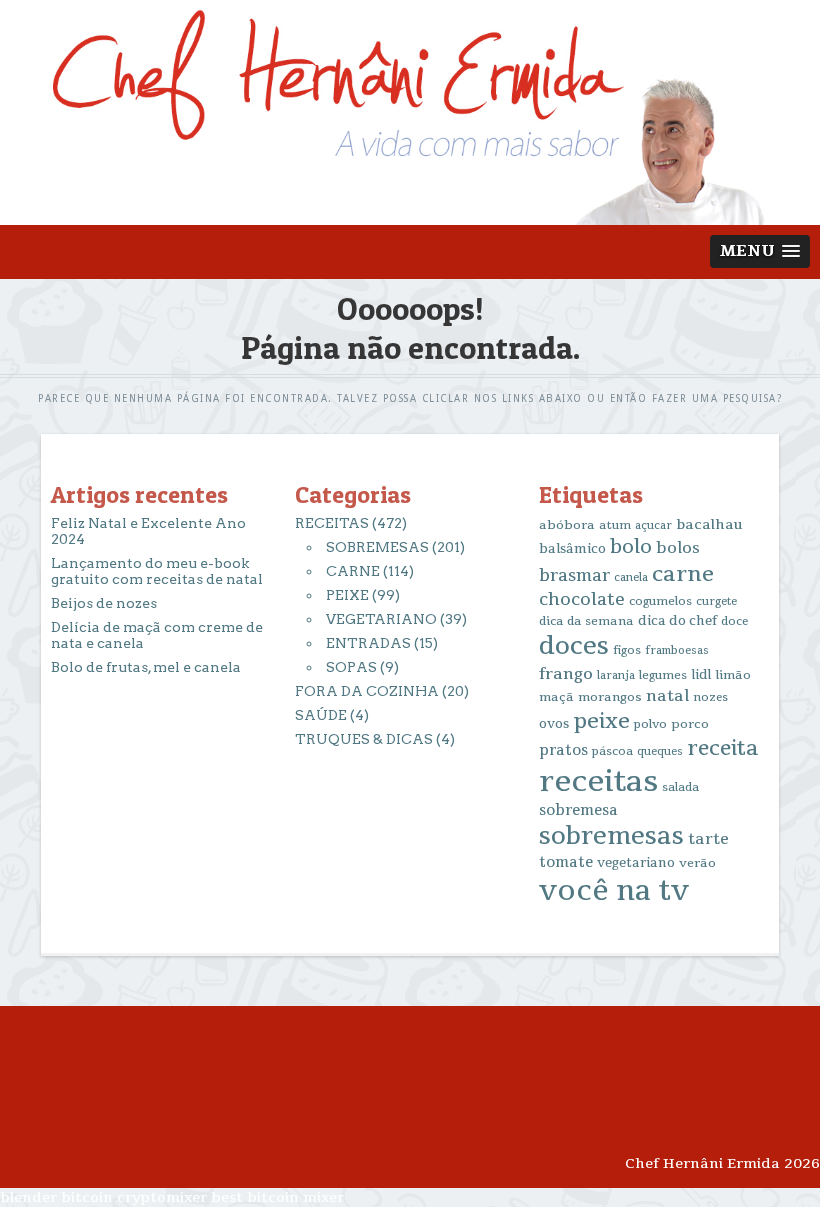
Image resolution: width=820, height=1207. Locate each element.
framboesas (677, 650)
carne (683, 574)
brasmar (574, 576)
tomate (566, 862)
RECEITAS (332, 523)
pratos (563, 750)
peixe (601, 721)
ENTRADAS (368, 643)
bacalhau (709, 524)
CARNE (353, 571)
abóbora (567, 525)
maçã (556, 697)
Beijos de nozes (104, 603)
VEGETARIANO (381, 619)
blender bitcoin (56, 1197)
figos (627, 650)
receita (723, 748)
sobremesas (611, 836)
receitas (598, 781)
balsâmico (572, 549)
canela (631, 577)
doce (734, 621)
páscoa (612, 751)
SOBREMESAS (377, 547)
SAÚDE (321, 715)
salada (680, 787)
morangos (610, 697)
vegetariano (636, 863)
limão (733, 675)
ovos (554, 724)
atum (615, 525)
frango (566, 674)
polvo (650, 724)
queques (660, 751)
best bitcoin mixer (277, 1197)
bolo (631, 547)
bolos (678, 548)
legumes (663, 675)
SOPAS (351, 667)
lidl (701, 675)
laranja (616, 675)
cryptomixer (162, 1197)
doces (574, 646)
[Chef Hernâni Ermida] (410, 215)
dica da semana (586, 621)
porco (690, 724)
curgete (716, 601)
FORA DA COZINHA (367, 691)
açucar (653, 525)
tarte (708, 839)
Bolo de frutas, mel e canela (146, 667)
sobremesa (578, 810)
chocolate (582, 599)
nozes (710, 697)
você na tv (614, 891)
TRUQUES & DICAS (364, 739)
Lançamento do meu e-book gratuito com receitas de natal (157, 571)
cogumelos (660, 601)
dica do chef (677, 621)
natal (667, 696)
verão (697, 863)
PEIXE (347, 595)
